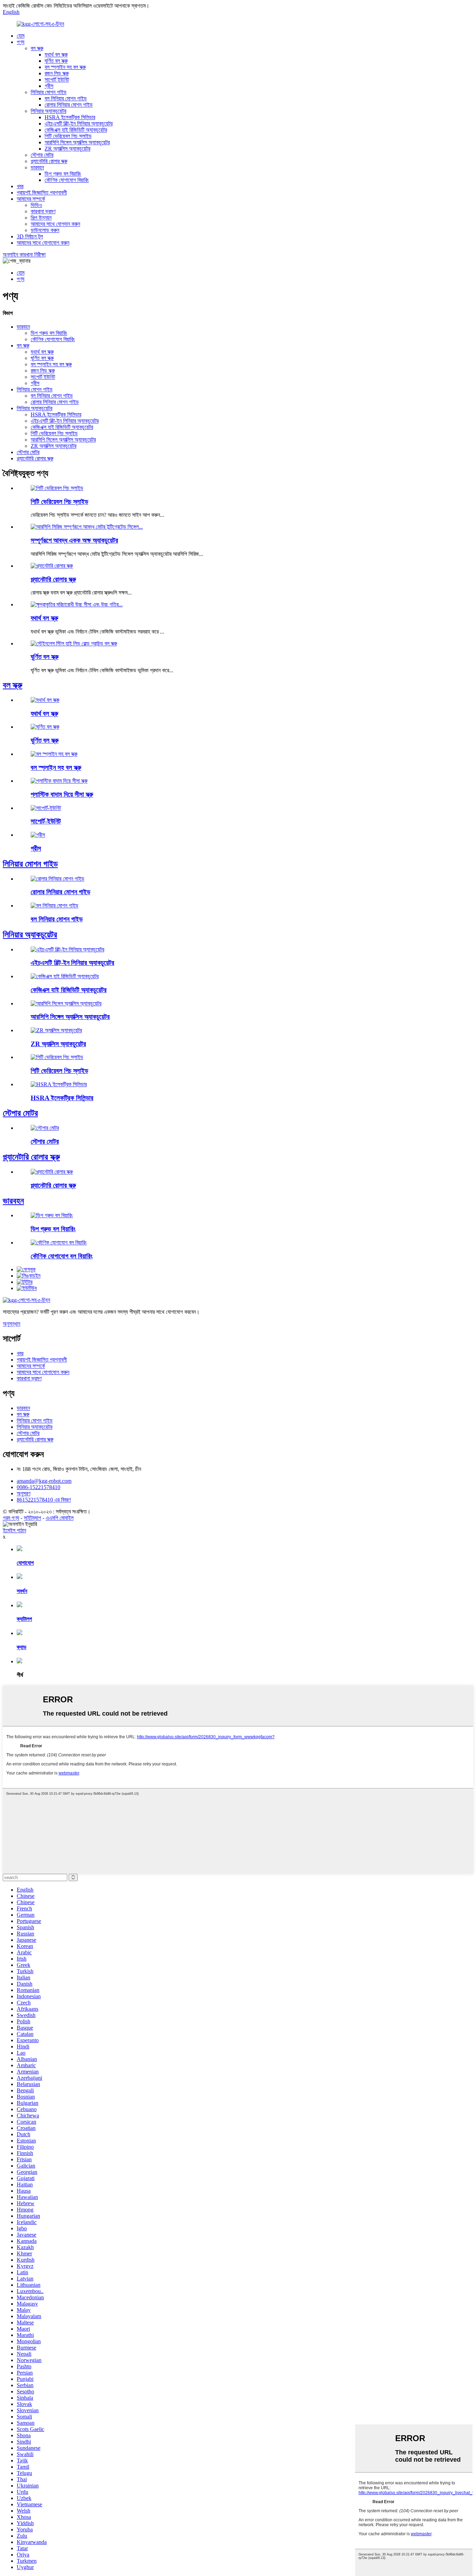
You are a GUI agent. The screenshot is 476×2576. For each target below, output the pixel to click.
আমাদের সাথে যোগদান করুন (55, 224)
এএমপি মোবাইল (60, 1518)
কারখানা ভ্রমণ (43, 211)
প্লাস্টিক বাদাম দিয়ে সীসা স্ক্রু (62, 794)
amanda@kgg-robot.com (44, 1481)
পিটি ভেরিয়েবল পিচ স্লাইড (68, 136)
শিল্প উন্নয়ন (41, 218)
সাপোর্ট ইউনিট (57, 80)
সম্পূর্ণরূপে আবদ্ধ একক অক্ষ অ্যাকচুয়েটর (74, 540)
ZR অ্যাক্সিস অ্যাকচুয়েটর (67, 149)
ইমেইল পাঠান (14, 1530)
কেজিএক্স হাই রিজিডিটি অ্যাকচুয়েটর (76, 130)
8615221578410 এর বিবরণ (44, 1500)
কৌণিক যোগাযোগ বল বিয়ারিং (62, 1256)
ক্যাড (22, 1647)
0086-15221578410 (39, 1487)
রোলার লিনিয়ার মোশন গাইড (69, 105)
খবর (20, 186)
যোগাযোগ (25, 1563)
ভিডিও (36, 205)
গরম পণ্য (11, 1518)
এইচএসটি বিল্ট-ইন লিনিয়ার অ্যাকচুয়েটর (79, 124)
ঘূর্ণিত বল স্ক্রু (56, 61)
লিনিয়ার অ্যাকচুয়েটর (48, 111)
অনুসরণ (24, 1493)
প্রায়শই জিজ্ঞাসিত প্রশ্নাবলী (42, 193)
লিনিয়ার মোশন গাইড (49, 92)
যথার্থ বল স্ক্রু (56, 55)
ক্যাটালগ (24, 1619)
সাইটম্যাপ (32, 1518)
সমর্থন (22, 1591)
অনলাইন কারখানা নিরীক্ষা (24, 255)
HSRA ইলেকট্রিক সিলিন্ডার (70, 117)
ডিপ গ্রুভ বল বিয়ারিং (63, 174)
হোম (21, 36)
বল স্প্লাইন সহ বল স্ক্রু (65, 67)
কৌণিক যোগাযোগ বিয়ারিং (67, 180)
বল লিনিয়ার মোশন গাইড (66, 98)
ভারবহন (37, 167)
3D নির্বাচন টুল (30, 236)
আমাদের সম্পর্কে (31, 199)
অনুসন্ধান (11, 1324)
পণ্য (21, 42)
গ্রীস (49, 86)
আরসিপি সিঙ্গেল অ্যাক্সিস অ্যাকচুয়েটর (77, 142)
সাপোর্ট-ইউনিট (46, 821)
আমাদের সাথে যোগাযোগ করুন (43, 243)
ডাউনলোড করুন (45, 230)
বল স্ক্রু (37, 48)
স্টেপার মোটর (42, 155)
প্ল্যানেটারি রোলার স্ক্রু (49, 161)
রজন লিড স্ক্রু (57, 73)
